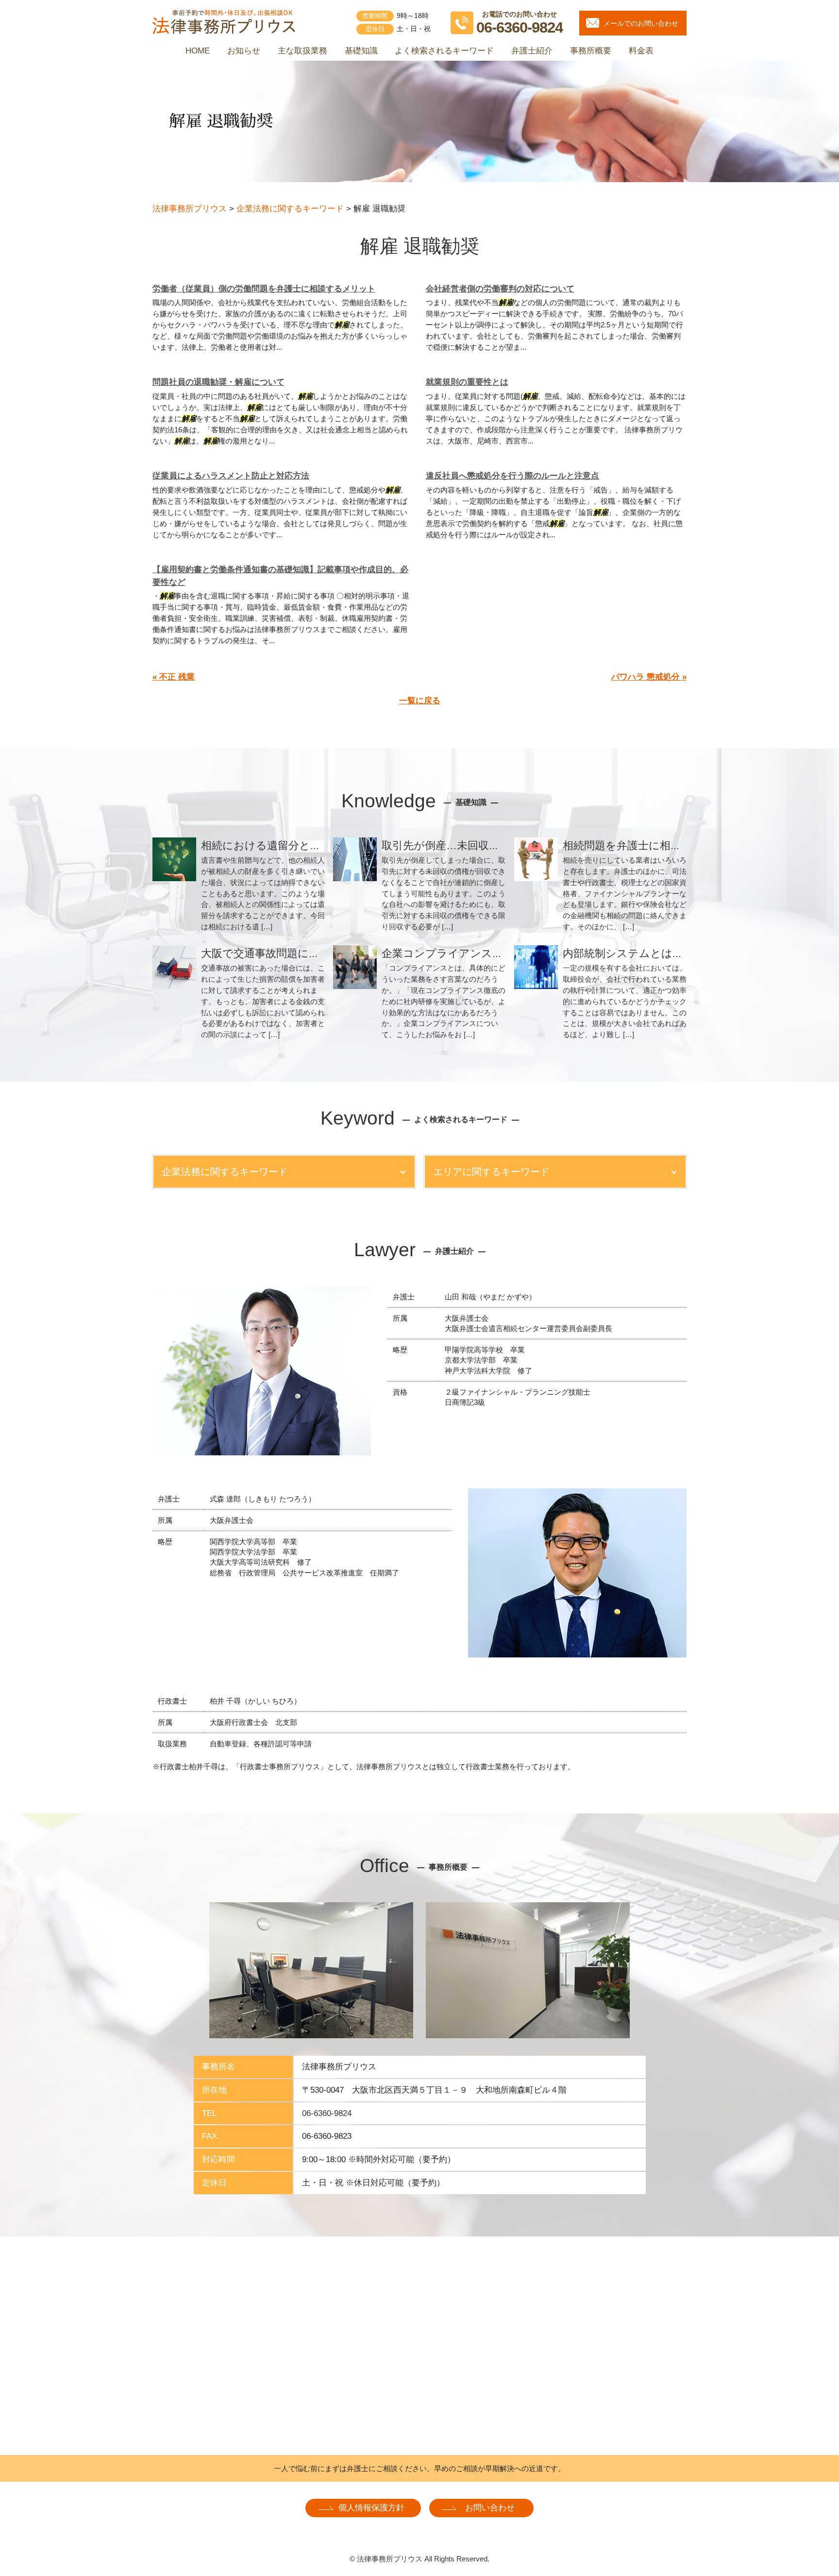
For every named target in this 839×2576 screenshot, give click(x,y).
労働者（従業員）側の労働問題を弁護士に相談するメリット (264, 289)
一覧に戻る (420, 701)
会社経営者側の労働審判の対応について (500, 289)
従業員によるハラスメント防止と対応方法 (231, 476)
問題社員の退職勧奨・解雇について (218, 382)
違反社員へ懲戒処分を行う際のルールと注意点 (512, 476)
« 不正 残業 (174, 677)
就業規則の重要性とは (467, 382)
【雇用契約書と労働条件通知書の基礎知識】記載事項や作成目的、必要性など (280, 576)
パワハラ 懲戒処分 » (649, 677)
